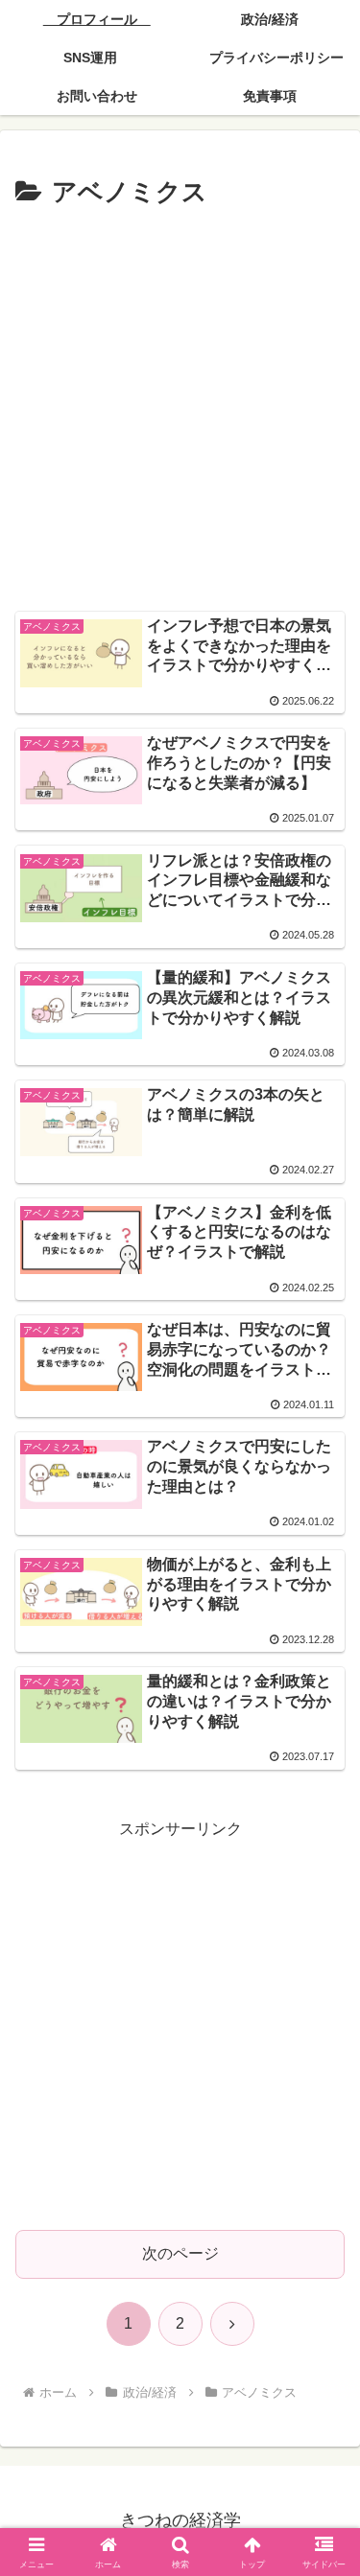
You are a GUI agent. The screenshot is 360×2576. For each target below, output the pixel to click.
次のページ (180, 2253)
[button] (322, 2360)
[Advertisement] (180, 404)
